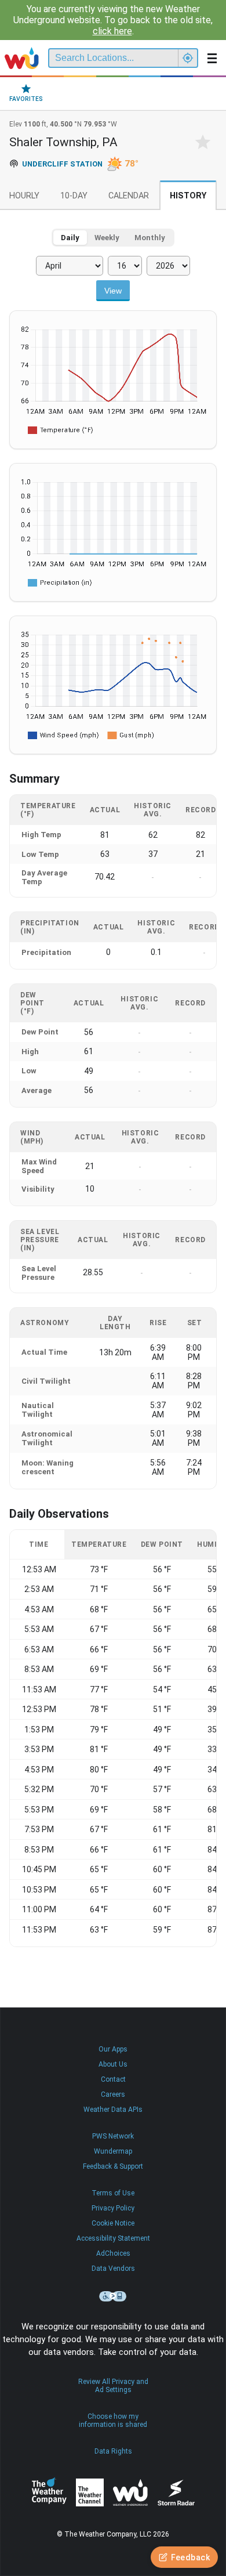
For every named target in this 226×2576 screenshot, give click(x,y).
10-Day (74, 196)
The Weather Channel (90, 2492)
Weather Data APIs (113, 2110)
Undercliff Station (62, 164)
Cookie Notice (113, 2223)
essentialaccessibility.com (113, 2296)
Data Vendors (113, 2269)
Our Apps (113, 2049)
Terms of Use (113, 2193)
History (188, 196)
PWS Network (113, 2136)
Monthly (150, 238)
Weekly (107, 238)
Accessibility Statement (113, 2238)
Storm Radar (176, 2493)
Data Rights (113, 2451)
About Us (113, 2064)
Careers (113, 2094)
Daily (70, 238)
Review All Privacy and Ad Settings (113, 2386)
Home (22, 58)
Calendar (129, 196)
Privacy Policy (113, 2208)
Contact (113, 2079)
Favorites (26, 99)
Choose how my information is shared (113, 2421)
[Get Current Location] (188, 58)
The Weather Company (49, 2492)
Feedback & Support (113, 2166)
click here (112, 31)
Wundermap (113, 2151)
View (113, 291)
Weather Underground (130, 2492)
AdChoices (113, 2253)
